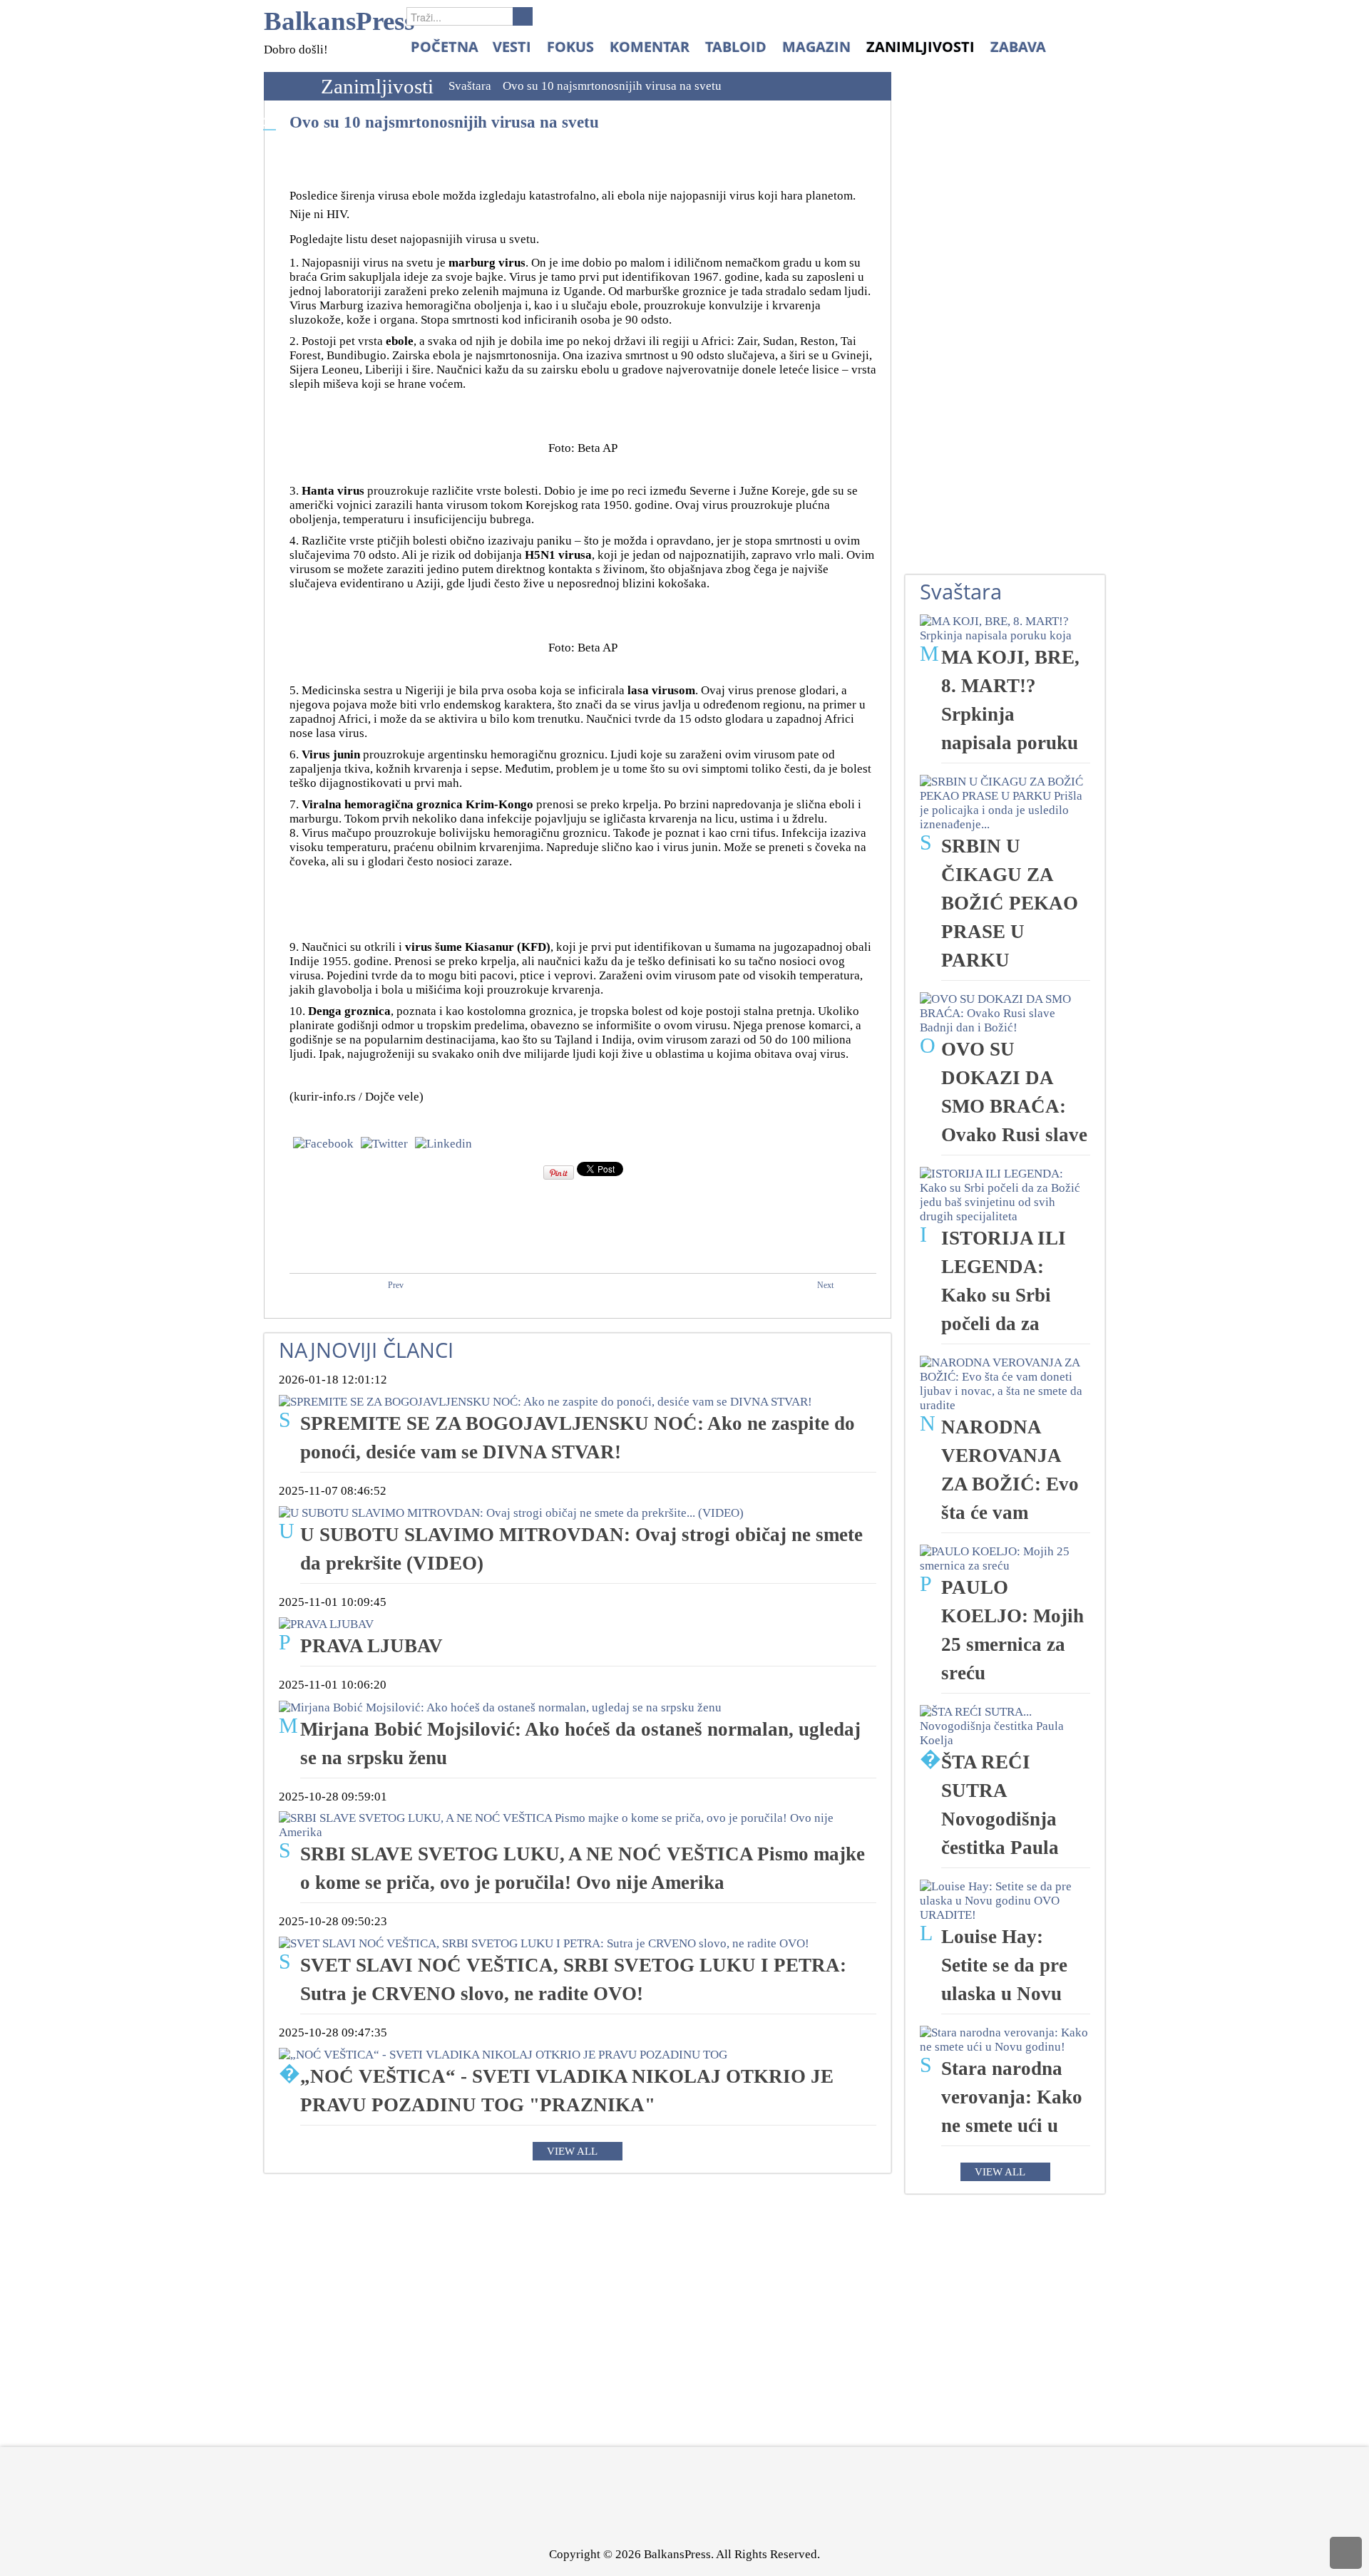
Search (523, 16)
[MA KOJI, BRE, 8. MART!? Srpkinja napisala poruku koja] (1005, 628)
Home (289, 86)
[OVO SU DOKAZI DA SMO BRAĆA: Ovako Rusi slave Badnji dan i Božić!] (1005, 1013)
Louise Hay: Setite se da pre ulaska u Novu (1004, 1965)
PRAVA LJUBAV (371, 1646)
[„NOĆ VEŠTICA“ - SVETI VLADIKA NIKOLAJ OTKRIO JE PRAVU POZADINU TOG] (503, 2054)
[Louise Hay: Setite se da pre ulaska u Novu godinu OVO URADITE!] (1005, 1900)
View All (572, 2151)
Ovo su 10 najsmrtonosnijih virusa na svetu (444, 122)
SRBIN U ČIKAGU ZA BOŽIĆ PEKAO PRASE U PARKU (1010, 903)
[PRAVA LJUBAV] (326, 1623)
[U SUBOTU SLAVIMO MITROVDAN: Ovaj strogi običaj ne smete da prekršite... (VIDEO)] (511, 1512)
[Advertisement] (1012, 336)
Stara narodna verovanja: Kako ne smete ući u (1012, 2097)
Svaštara (470, 86)
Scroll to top (1346, 2553)
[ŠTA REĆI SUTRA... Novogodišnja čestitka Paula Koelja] (1005, 1725)
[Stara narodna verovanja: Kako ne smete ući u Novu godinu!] (1005, 2039)
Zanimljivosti (377, 86)
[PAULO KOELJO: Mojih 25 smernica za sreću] (1005, 1558)
